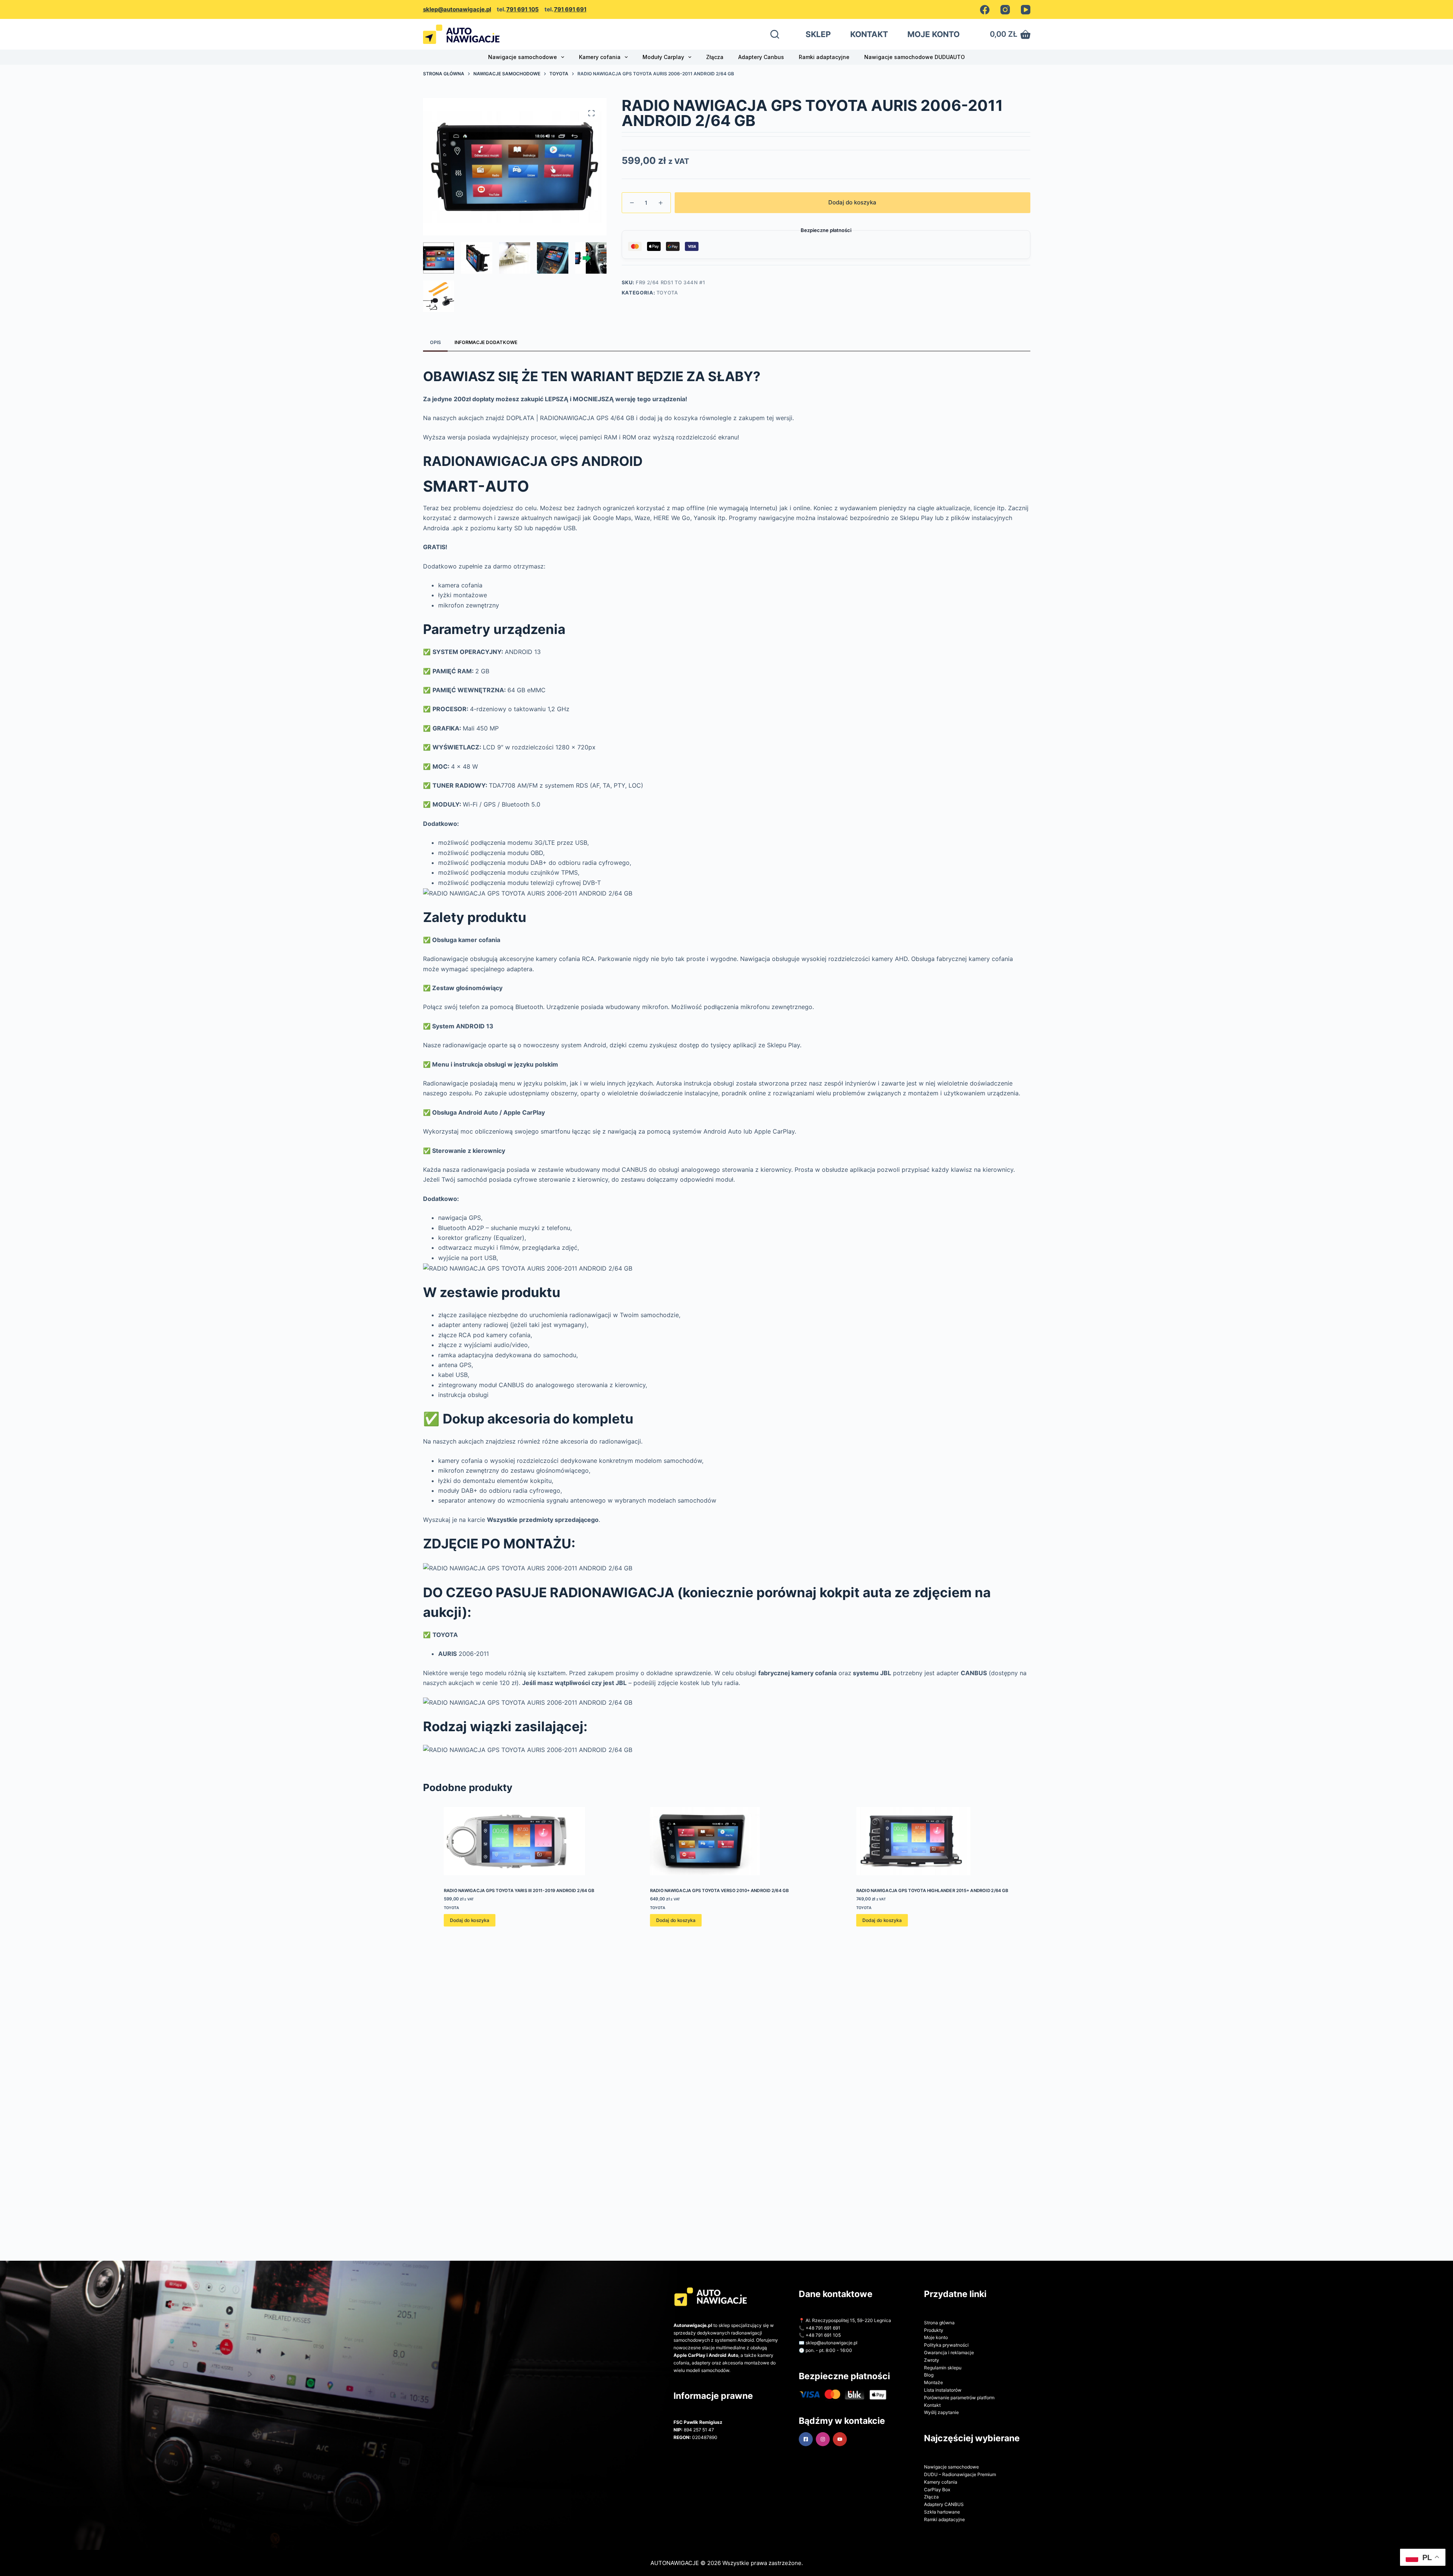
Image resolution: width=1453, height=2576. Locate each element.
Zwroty (932, 2360)
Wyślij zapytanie (941, 2412)
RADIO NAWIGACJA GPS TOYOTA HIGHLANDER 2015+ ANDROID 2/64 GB (932, 1891)
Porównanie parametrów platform (959, 2398)
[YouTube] (1026, 10)
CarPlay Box (937, 2490)
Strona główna (939, 2323)
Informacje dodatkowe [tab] (486, 342)
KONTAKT (869, 34)
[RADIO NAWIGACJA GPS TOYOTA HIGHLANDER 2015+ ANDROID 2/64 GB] (933, 1841)
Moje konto (936, 2337)
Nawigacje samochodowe (523, 57)
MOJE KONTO (933, 34)
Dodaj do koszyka (852, 202)
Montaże (933, 2382)
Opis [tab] (435, 342)
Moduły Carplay (663, 57)
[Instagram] (1005, 10)
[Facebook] (985, 10)
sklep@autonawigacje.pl (457, 9)
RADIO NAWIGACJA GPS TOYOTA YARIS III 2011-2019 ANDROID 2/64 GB (519, 1891)
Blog (929, 2375)
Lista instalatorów (943, 2390)
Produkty (934, 2330)
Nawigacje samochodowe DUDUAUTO (915, 57)
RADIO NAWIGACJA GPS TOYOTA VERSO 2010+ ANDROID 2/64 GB (719, 1891)
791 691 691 (570, 9)
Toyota (667, 293)
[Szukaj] (775, 34)
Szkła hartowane (942, 2512)
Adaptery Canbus (761, 57)
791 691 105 (523, 9)
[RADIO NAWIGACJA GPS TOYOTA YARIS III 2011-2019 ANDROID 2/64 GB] (520, 1841)
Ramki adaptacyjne (824, 57)
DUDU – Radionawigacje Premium (960, 2474)
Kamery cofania (600, 57)
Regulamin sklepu (943, 2368)
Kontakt (932, 2405)
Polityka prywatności (946, 2345)
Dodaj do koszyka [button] (469, 1920)
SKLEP (818, 34)
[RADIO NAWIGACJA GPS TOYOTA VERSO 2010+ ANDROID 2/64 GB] (726, 1841)
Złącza (715, 57)
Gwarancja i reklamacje (949, 2353)
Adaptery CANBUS (944, 2504)
